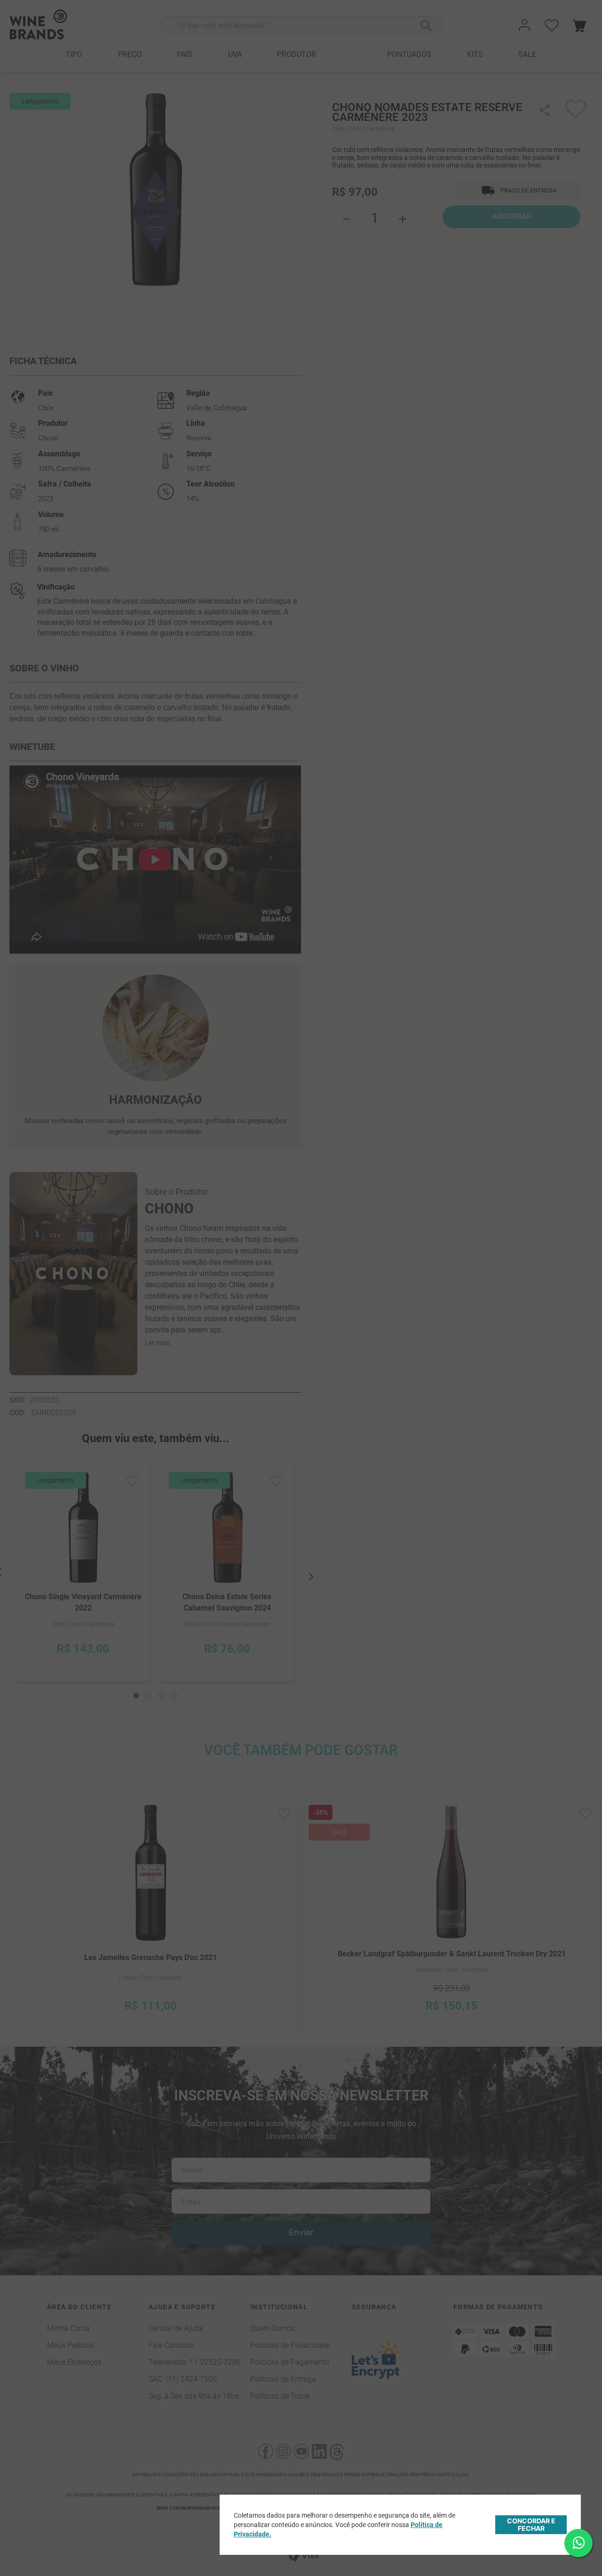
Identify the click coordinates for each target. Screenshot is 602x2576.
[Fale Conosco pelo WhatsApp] (578, 2543)
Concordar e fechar (531, 2524)
